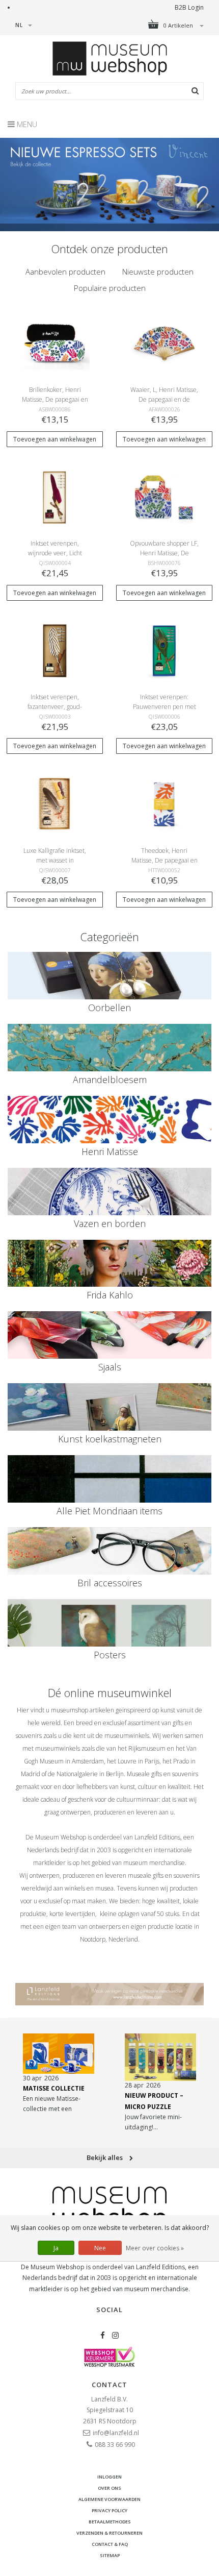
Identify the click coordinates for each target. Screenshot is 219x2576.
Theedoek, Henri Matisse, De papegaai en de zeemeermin (165, 860)
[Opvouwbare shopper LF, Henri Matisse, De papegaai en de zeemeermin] (164, 496)
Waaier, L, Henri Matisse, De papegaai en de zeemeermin (164, 399)
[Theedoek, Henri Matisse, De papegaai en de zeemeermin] (164, 804)
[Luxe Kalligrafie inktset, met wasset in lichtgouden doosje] (54, 804)
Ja (56, 2248)
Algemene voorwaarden (109, 2499)
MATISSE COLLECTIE (54, 2088)
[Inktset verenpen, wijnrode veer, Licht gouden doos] (54, 496)
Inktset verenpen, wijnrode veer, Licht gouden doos (55, 553)
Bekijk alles (105, 2157)
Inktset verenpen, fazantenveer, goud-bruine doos (55, 707)
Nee (100, 2248)
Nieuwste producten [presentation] (158, 272)
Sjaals (110, 1367)
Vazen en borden (110, 1223)
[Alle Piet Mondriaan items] (109, 1479)
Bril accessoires (110, 1583)
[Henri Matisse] (109, 1120)
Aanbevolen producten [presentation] (65, 272)
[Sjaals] (109, 1335)
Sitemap (110, 2555)
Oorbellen (109, 1008)
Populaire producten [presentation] (110, 288)
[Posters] (109, 1623)
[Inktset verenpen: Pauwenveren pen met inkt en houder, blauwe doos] (164, 650)
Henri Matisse (110, 1151)
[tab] (65, 272)
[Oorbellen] (109, 976)
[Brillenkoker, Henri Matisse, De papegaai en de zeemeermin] (54, 343)
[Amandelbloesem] (109, 1048)
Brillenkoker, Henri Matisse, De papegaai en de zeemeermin (55, 399)
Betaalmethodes (110, 2522)
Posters (110, 1655)
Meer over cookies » (155, 2248)
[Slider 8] (109, 185)
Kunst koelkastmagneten (110, 1439)
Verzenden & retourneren (109, 2533)
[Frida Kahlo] (109, 1264)
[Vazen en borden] (109, 1192)
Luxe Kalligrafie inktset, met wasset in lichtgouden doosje (55, 860)
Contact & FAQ (110, 2544)
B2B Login (189, 7)
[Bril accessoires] (109, 1551)
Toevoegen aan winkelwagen (55, 439)
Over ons (109, 2488)
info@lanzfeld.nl (116, 2433)
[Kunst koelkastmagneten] (109, 1407)
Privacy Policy (109, 2510)
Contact (109, 2385)
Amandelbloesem (110, 1080)
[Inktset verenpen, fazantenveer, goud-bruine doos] (54, 650)
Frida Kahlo (110, 1295)
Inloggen (109, 2477)
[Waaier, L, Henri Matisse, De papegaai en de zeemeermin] (164, 343)
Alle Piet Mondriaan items (109, 1511)
